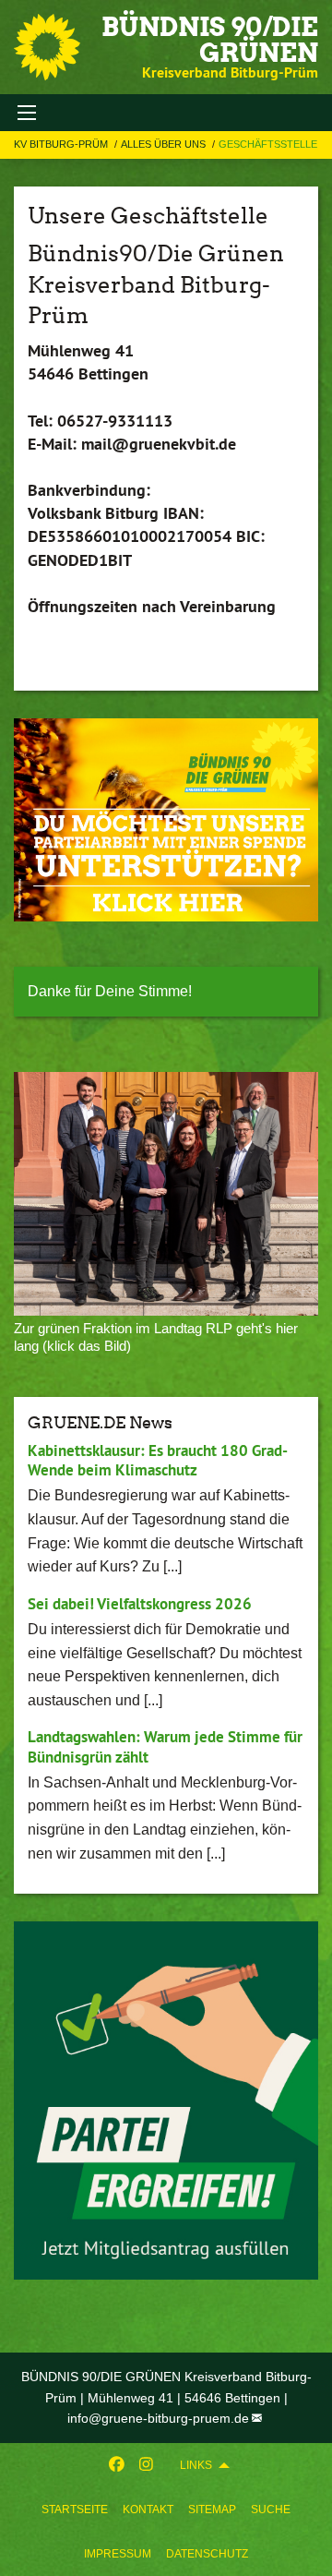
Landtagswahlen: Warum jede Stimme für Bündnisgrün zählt (165, 1746)
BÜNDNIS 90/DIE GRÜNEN (210, 40)
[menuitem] (75, 2510)
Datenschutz (207, 2554)
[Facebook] (117, 2465)
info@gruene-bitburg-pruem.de (158, 2418)
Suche (271, 2510)
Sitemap (212, 2510)
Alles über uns (165, 144)
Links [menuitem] (196, 2465)
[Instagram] (146, 2465)
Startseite (75, 2510)
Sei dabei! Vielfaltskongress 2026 (140, 1604)
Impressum (118, 2554)
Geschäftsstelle (268, 144)
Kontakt (148, 2510)
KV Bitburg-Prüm (62, 144)
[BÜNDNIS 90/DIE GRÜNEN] (47, 47)
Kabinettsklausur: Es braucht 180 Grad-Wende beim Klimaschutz (158, 1460)
